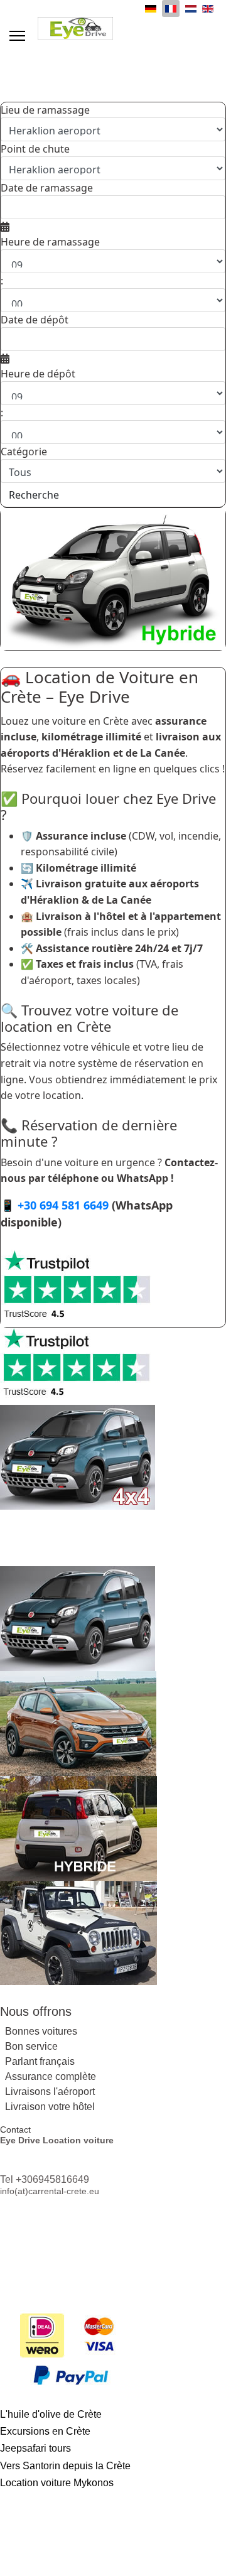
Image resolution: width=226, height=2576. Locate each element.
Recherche (34, 495)
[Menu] (17, 36)
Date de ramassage (47, 188)
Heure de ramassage (50, 242)
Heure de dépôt (38, 374)
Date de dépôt (35, 320)
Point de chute (35, 149)
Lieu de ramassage (45, 110)
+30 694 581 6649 (63, 1205)
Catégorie (24, 452)
